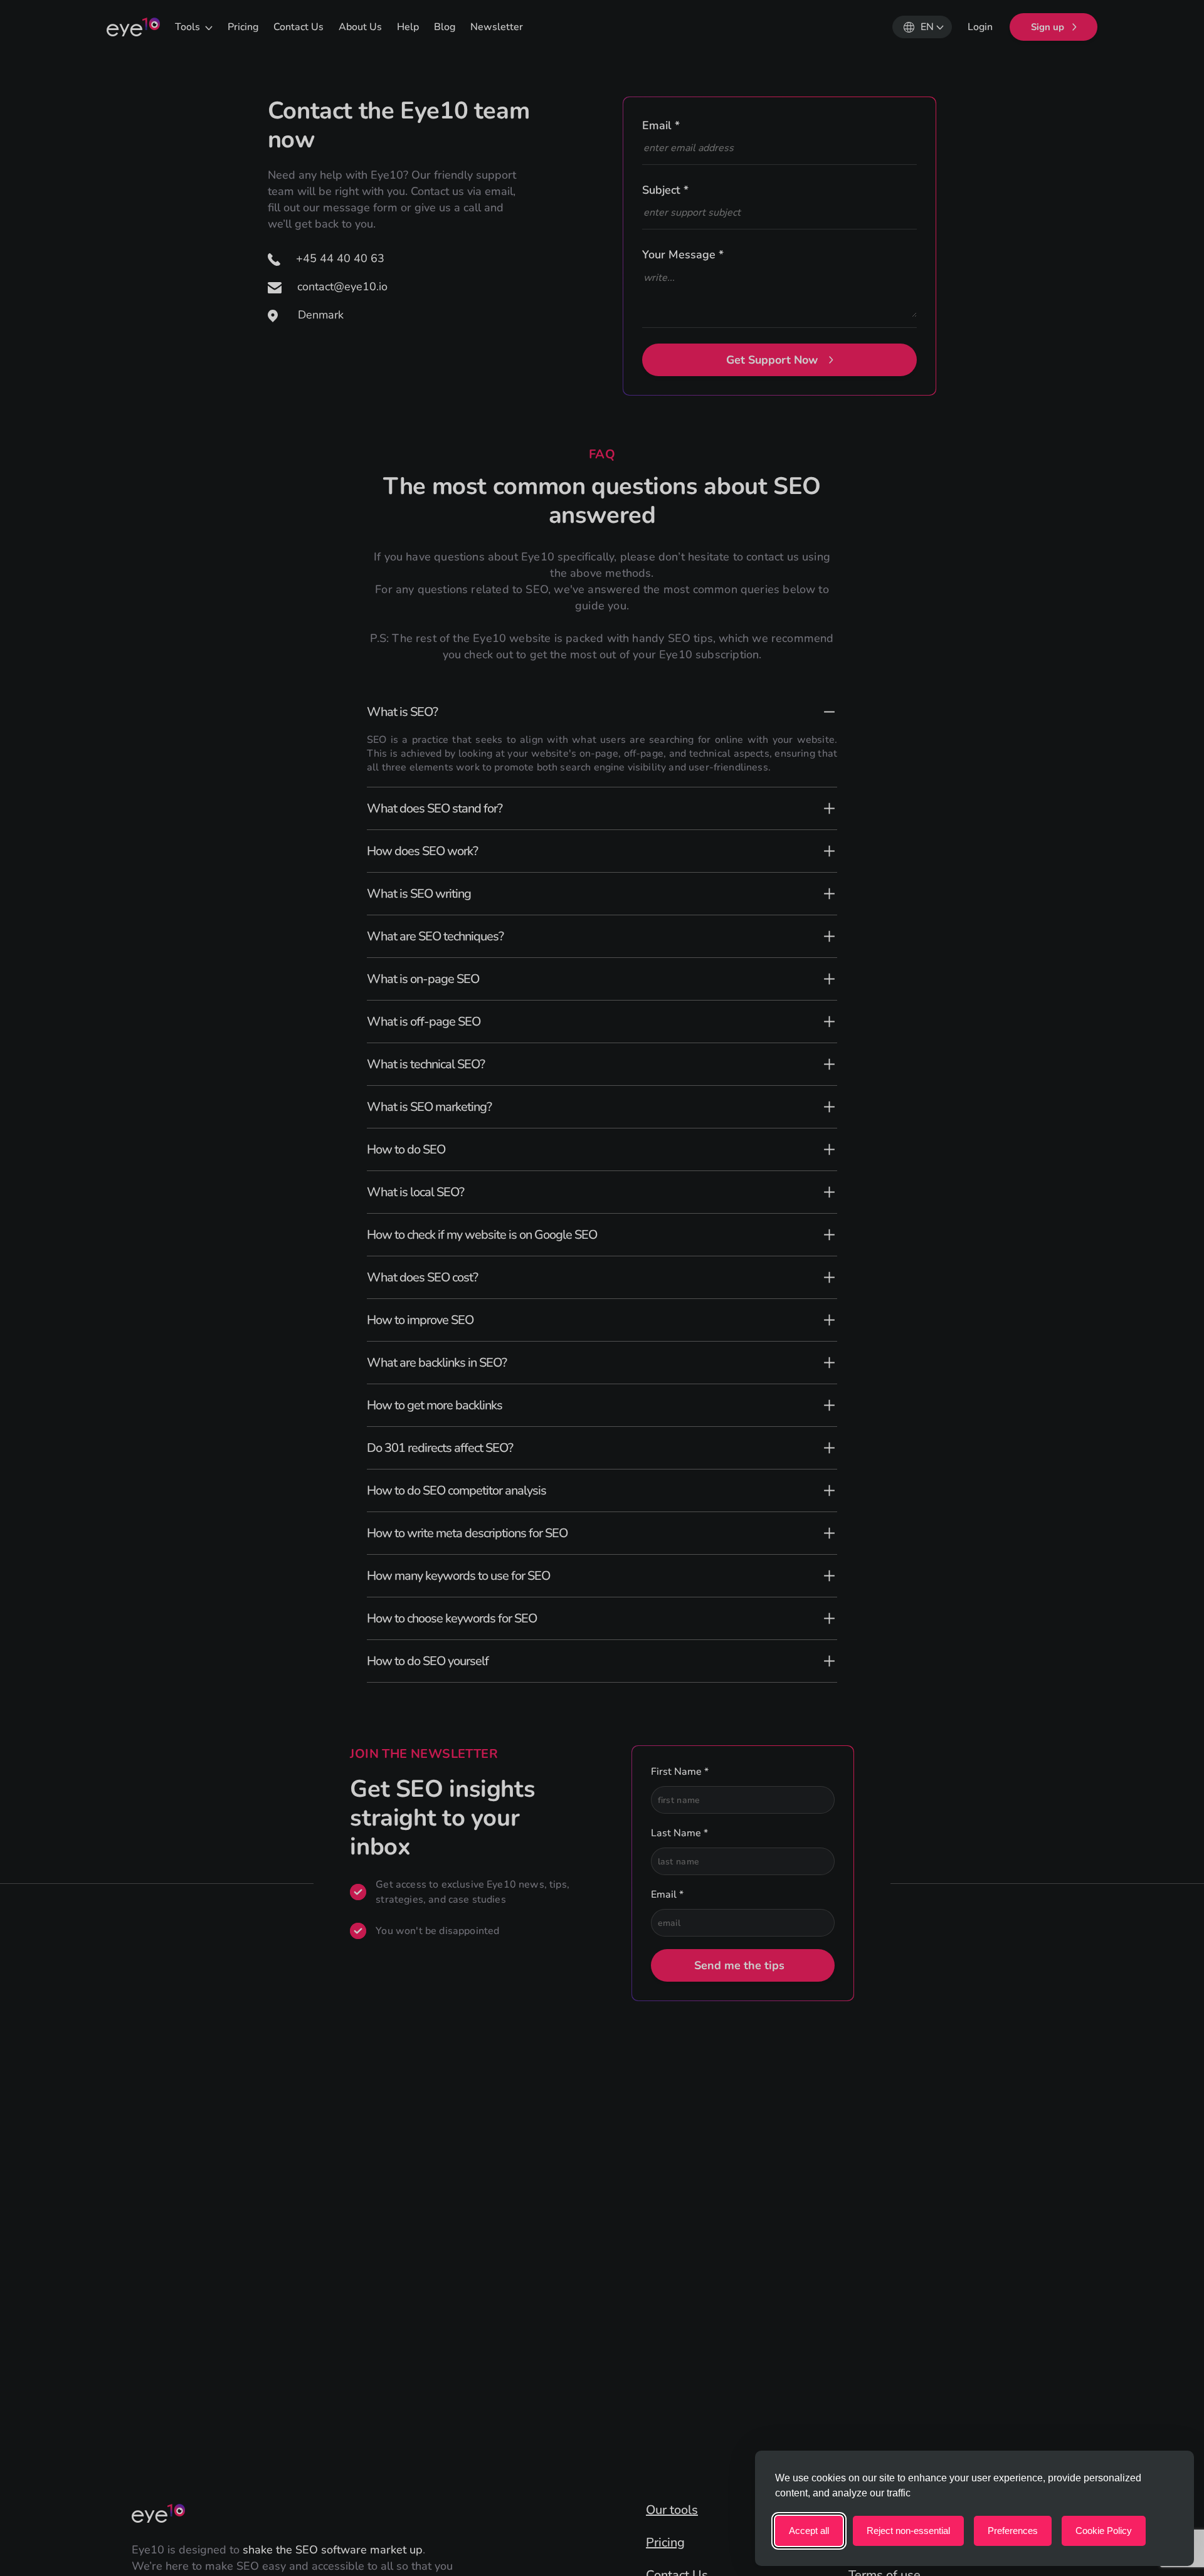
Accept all (809, 2531)
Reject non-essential (908, 2531)
